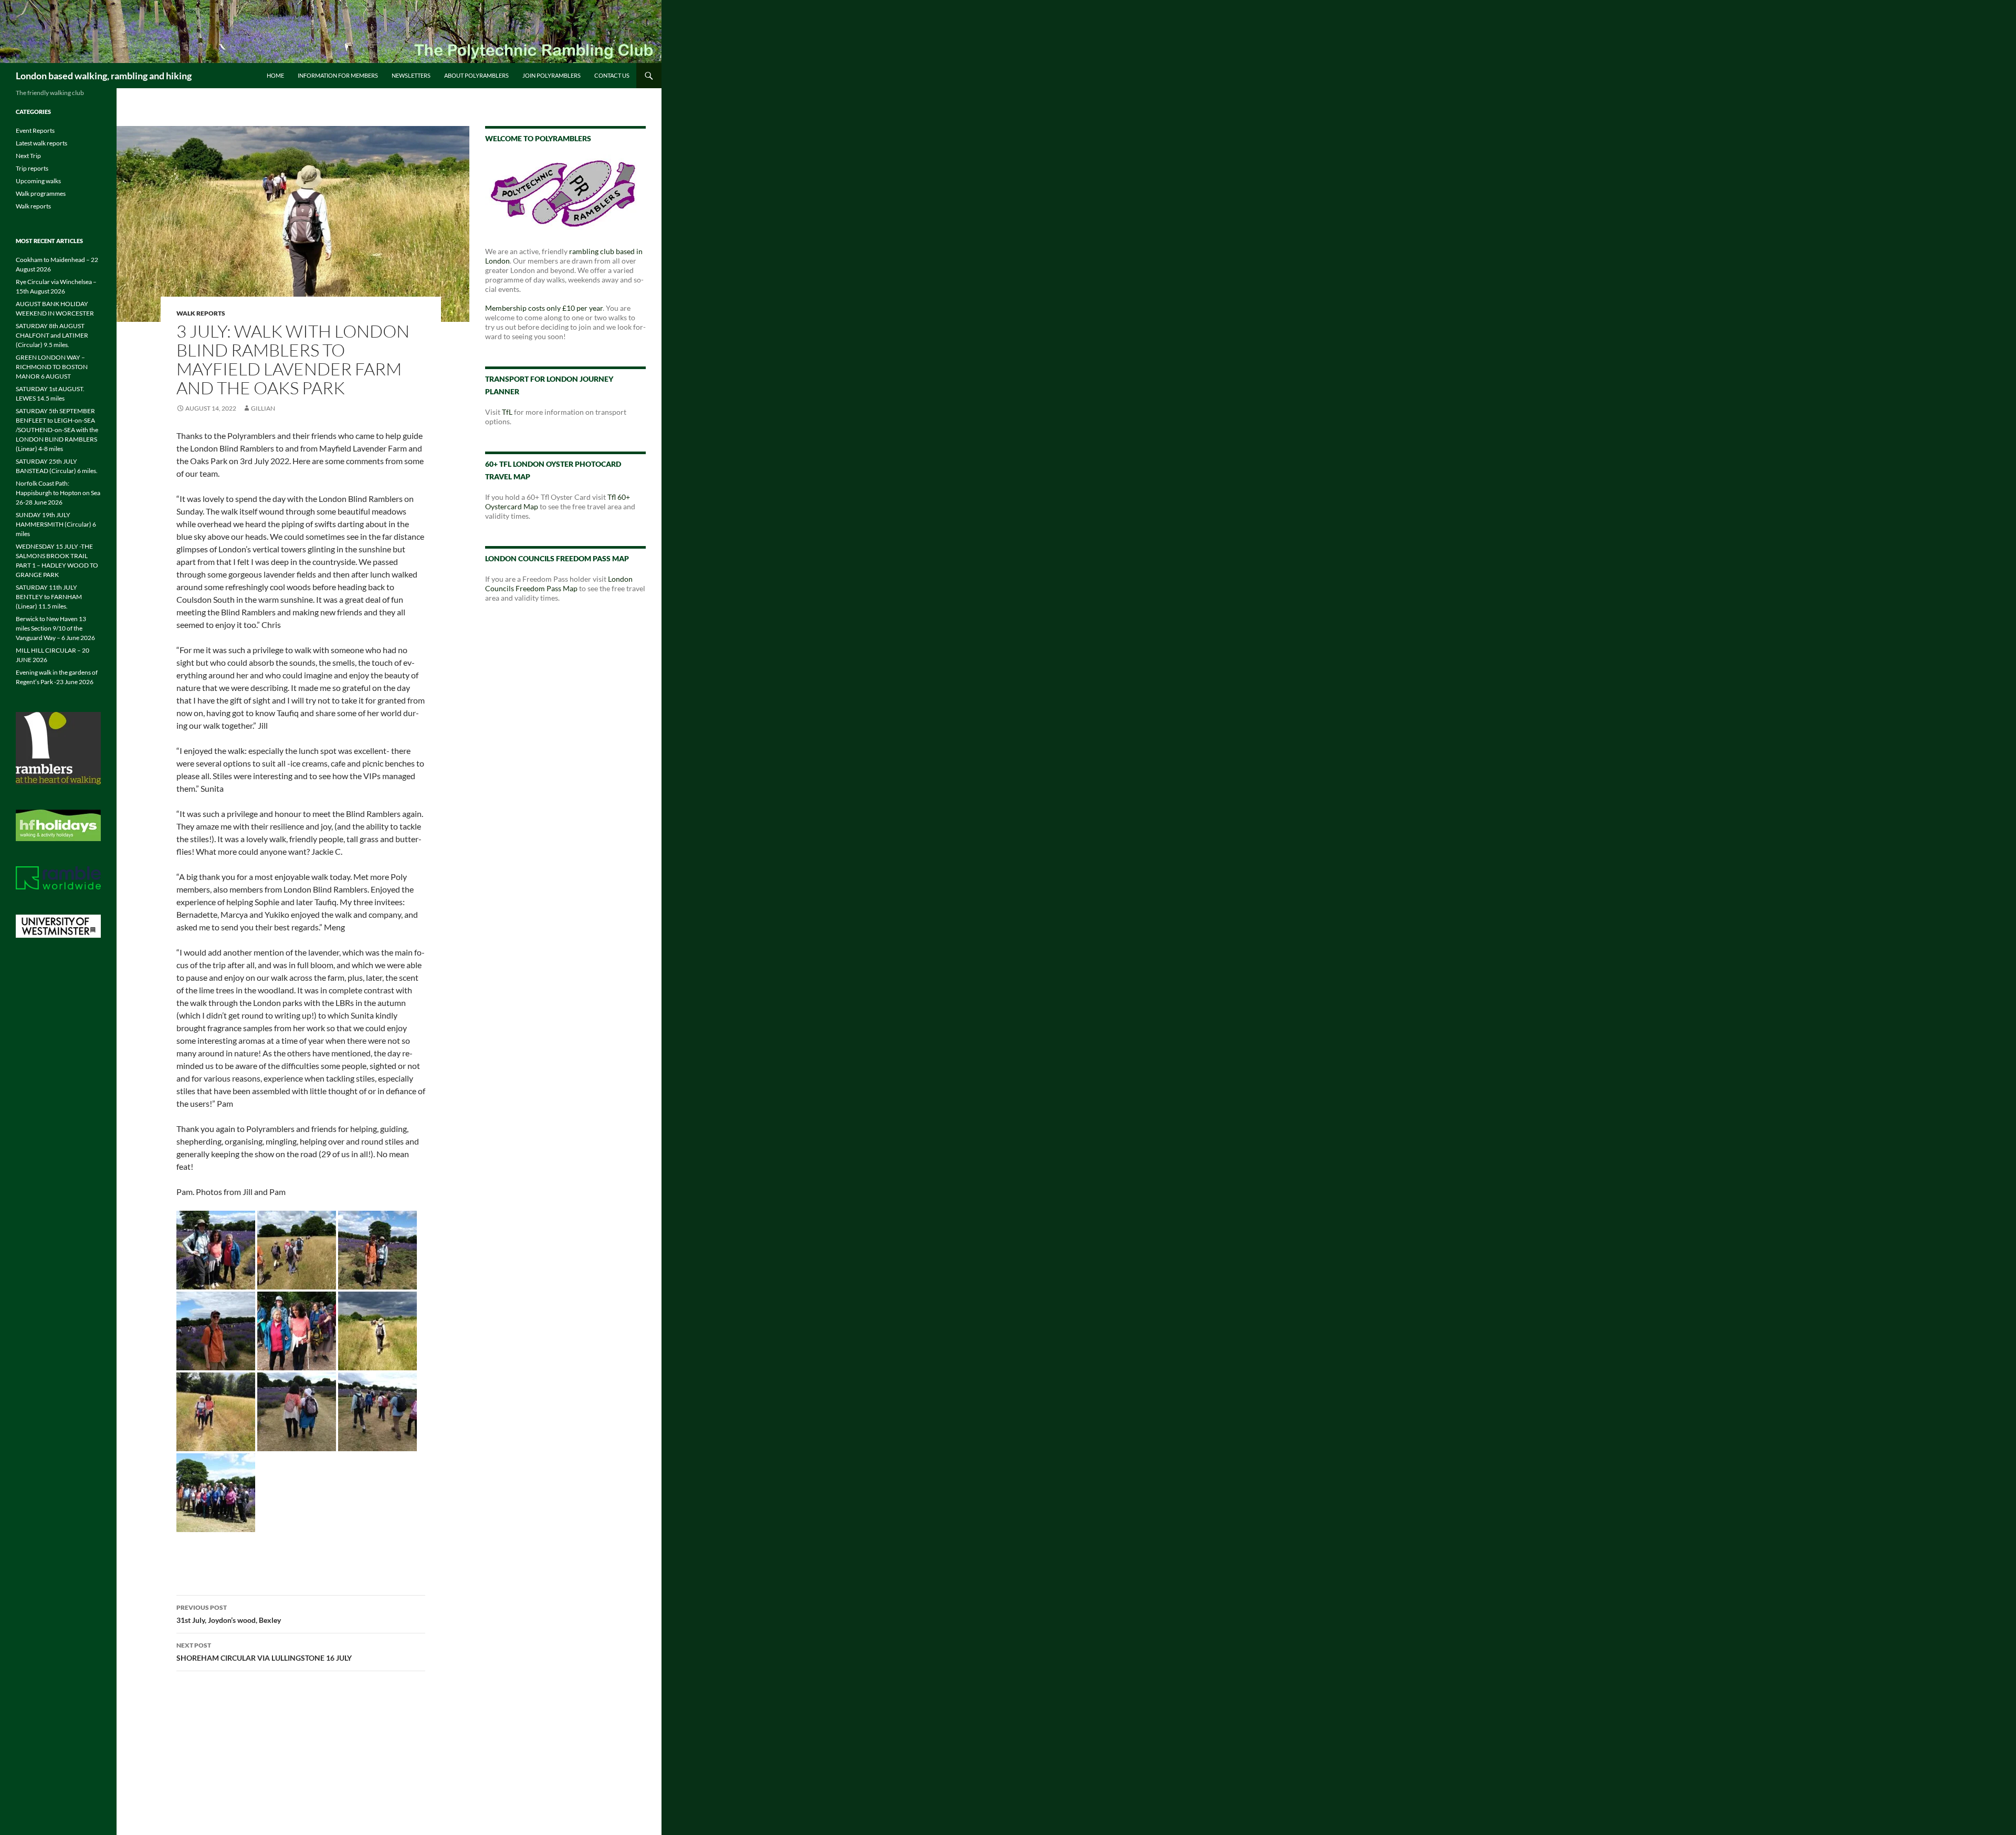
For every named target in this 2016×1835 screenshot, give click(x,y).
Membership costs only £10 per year (544, 308)
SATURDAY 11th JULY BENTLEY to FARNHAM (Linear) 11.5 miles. (49, 597)
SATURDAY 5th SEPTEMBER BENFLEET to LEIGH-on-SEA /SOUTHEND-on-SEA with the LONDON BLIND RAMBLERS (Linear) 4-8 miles (57, 430)
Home (275, 75)
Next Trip (28, 156)
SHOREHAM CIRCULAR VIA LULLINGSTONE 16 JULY (264, 1652)
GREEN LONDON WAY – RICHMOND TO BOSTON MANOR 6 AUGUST (52, 367)
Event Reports (35, 130)
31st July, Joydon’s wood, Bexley (229, 1614)
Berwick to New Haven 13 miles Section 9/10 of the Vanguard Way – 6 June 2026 (55, 628)
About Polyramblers (476, 75)
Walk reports (201, 313)
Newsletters (411, 75)
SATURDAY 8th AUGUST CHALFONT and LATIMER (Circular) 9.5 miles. (52, 335)
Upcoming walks (38, 181)
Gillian (263, 408)
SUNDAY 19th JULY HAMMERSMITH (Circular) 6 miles (56, 524)
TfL (507, 412)
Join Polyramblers (552, 75)
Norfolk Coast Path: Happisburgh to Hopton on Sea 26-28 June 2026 (58, 493)
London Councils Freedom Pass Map (559, 584)
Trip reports (32, 168)
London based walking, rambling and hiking (104, 76)
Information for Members (338, 75)
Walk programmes (41, 193)
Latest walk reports (41, 143)
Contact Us (612, 75)
